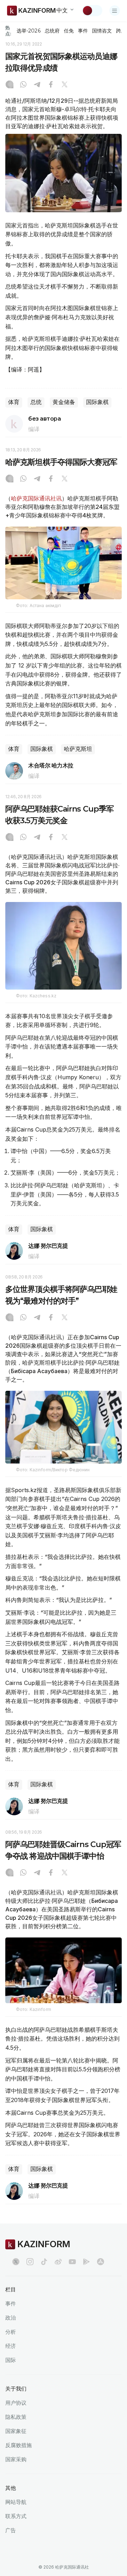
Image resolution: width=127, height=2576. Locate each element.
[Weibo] (58, 2262)
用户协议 (16, 2403)
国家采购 (16, 2459)
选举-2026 (28, 31)
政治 (11, 2318)
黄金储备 (64, 402)
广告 (11, 2530)
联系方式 (16, 2516)
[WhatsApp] (23, 85)
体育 (14, 402)
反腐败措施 (19, 2445)
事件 (83, 31)
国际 (11, 2360)
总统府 (52, 31)
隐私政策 (16, 2417)
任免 (69, 31)
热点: (8, 31)
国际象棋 (97, 402)
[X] (65, 85)
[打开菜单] (115, 11)
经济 (11, 2346)
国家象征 (16, 2431)
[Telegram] (37, 85)
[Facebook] (51, 85)
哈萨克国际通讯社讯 (36, 498)
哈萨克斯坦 (78, 749)
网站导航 (16, 2502)
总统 (36, 402)
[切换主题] (92, 11)
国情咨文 (102, 31)
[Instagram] (10, 85)
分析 (11, 2332)
